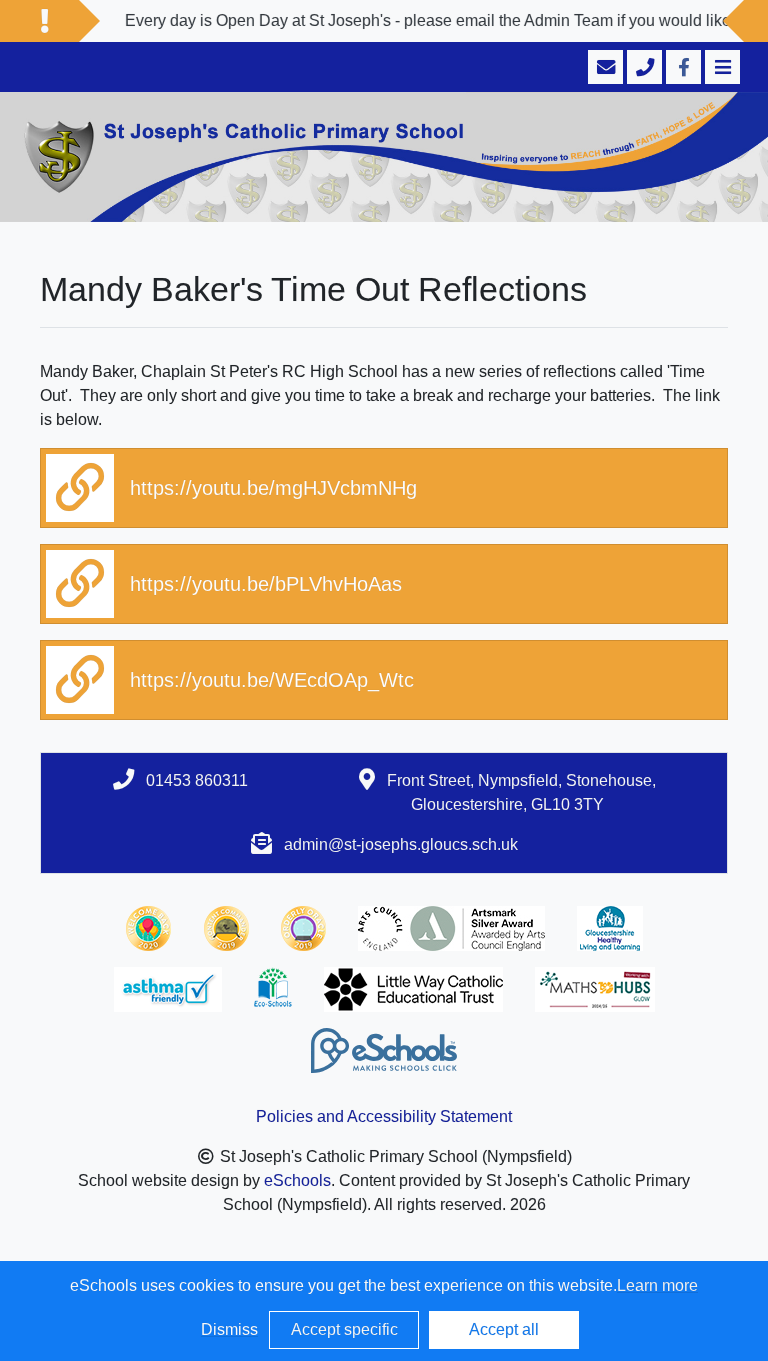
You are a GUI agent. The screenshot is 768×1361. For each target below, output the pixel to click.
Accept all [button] (504, 1329)
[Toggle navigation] (720, 67)
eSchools (297, 1180)
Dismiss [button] (229, 1329)
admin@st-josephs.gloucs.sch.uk (401, 844)
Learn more (657, 1285)
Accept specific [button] (344, 1329)
